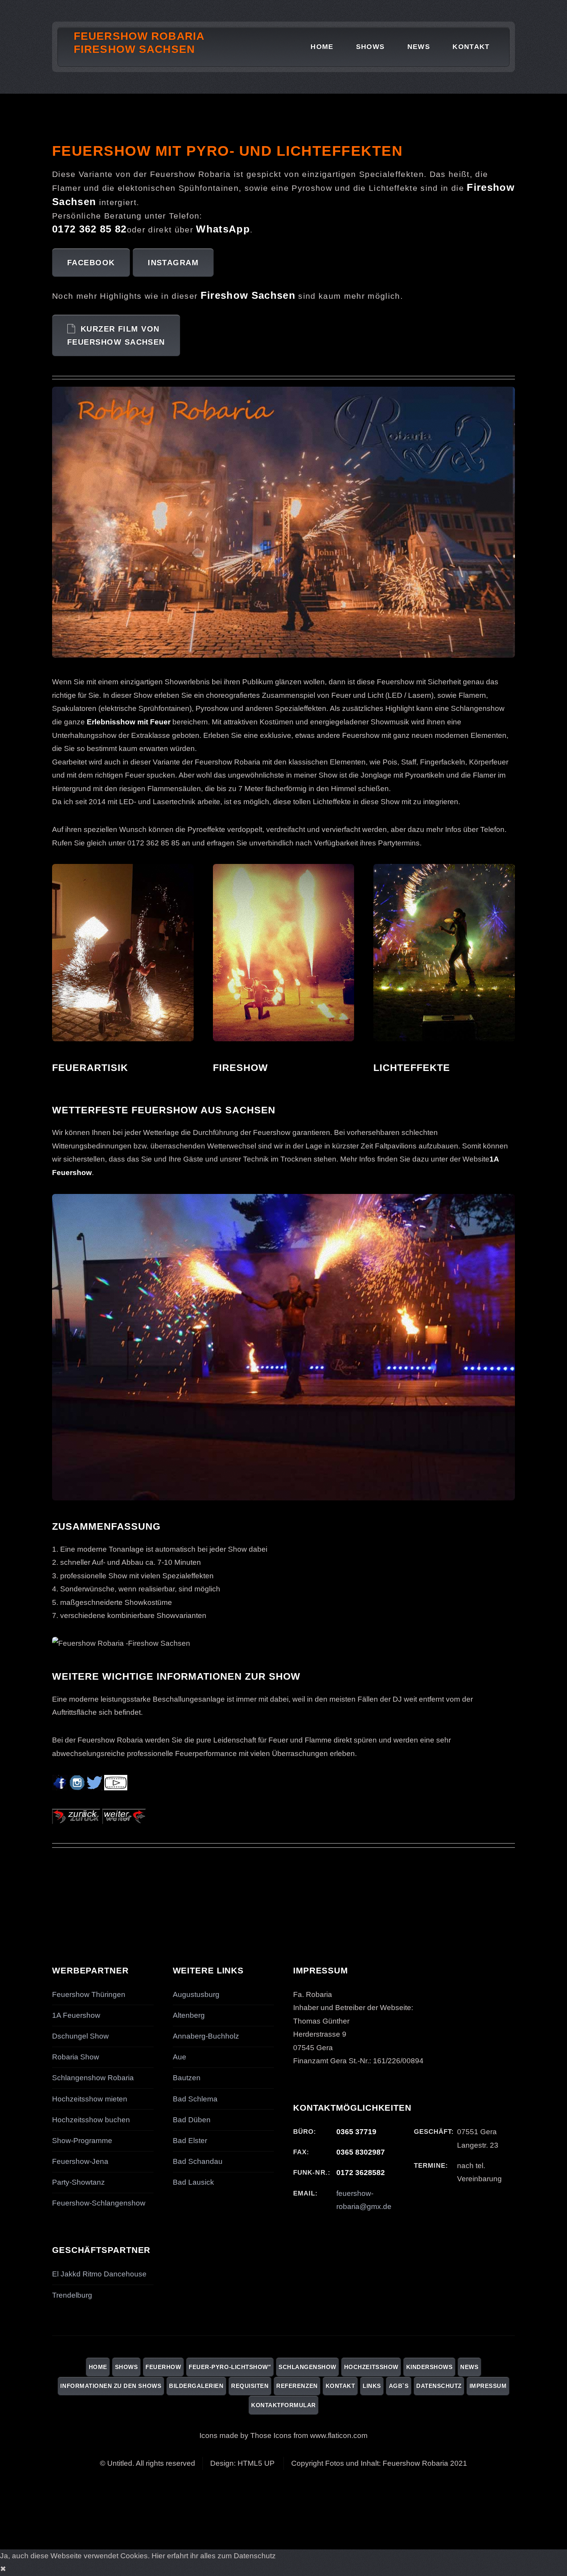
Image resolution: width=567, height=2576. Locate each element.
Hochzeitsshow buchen (91, 2120)
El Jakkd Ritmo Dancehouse (99, 2274)
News (419, 47)
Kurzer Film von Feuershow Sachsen (116, 336)
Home (322, 47)
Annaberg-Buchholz (206, 2036)
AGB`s (399, 2386)
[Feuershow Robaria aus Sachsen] (76, 1822)
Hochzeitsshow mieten (90, 2099)
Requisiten (250, 2386)
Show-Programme (82, 2141)
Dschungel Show (80, 2036)
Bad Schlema (195, 2099)
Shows (370, 47)
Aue (180, 2057)
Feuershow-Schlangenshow (99, 2203)
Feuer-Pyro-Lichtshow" (230, 2367)
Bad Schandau (198, 2161)
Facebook (91, 263)
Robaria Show (76, 2057)
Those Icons (271, 2435)
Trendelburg (72, 2295)
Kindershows (429, 2367)
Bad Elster (190, 2141)
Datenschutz (439, 2386)
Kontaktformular (283, 2405)
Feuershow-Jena (80, 2161)
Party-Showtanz (78, 2182)
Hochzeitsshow (371, 2367)
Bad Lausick (193, 2182)
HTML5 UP (256, 2463)
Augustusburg (196, 1994)
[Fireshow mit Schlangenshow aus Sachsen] (124, 1822)
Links (372, 2386)
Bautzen (187, 2078)
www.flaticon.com (339, 2435)
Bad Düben (192, 2120)
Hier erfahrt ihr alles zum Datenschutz (214, 2556)
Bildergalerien (196, 2386)
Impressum (488, 2386)
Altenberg (189, 2015)
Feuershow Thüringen (89, 1994)
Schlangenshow (307, 2367)
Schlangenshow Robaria (93, 2078)
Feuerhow (163, 2367)
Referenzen (297, 2386)
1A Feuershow (76, 2015)
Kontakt (471, 47)
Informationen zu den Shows (111, 2386)
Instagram (173, 263)
